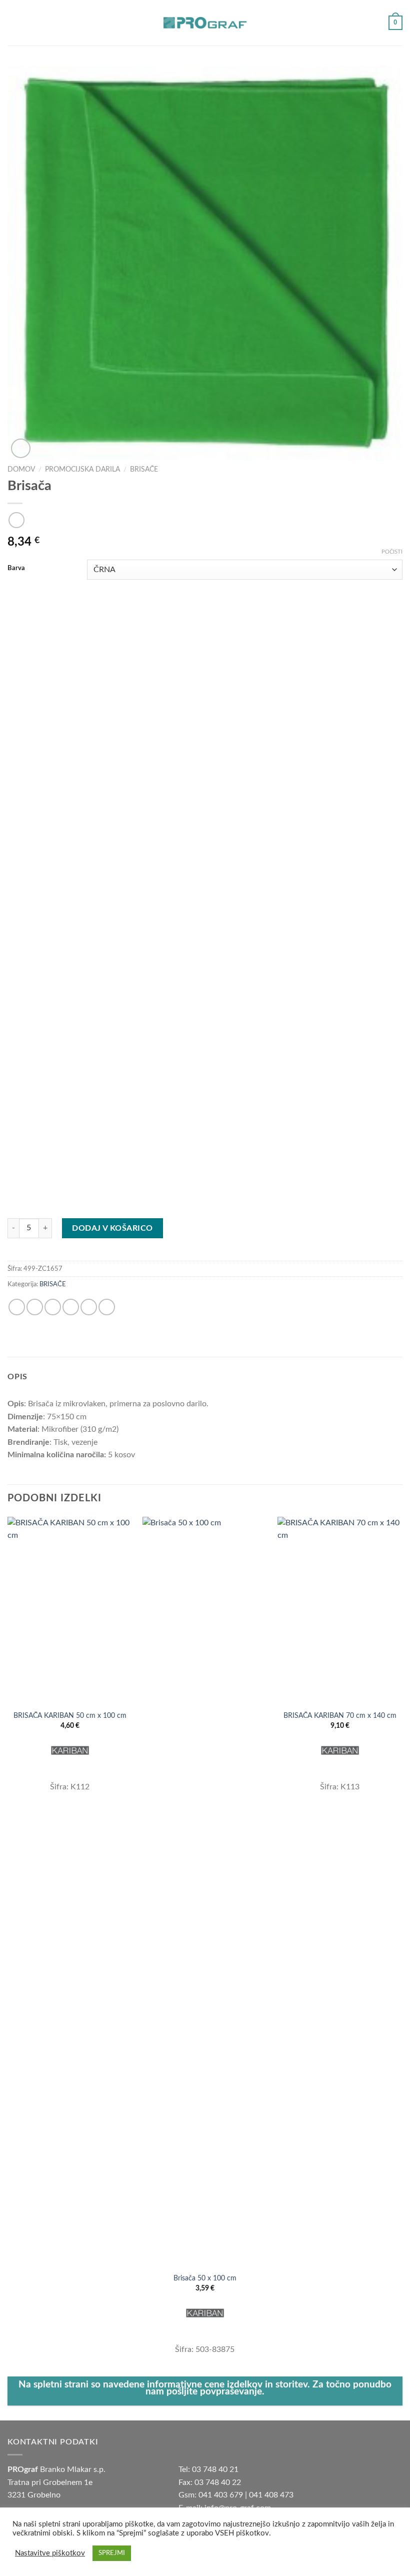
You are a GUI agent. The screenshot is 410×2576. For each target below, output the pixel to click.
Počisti (392, 552)
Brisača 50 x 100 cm (205, 2278)
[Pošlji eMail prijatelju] (71, 1307)
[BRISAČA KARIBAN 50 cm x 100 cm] (70, 1611)
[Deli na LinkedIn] (107, 1307)
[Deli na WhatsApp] (17, 1307)
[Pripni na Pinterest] (89, 1307)
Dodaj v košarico (112, 1228)
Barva (16, 568)
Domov (21, 470)
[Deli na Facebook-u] (35, 1307)
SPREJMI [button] (112, 2553)
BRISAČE (144, 470)
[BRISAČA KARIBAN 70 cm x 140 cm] (340, 1611)
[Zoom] (21, 448)
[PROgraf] (205, 23)
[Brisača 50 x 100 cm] (205, 1892)
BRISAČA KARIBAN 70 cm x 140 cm (340, 1716)
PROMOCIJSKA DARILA (82, 470)
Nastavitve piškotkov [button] (50, 2553)
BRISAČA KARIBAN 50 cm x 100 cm (70, 1716)
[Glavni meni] (13, 23)
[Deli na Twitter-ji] (53, 1307)
